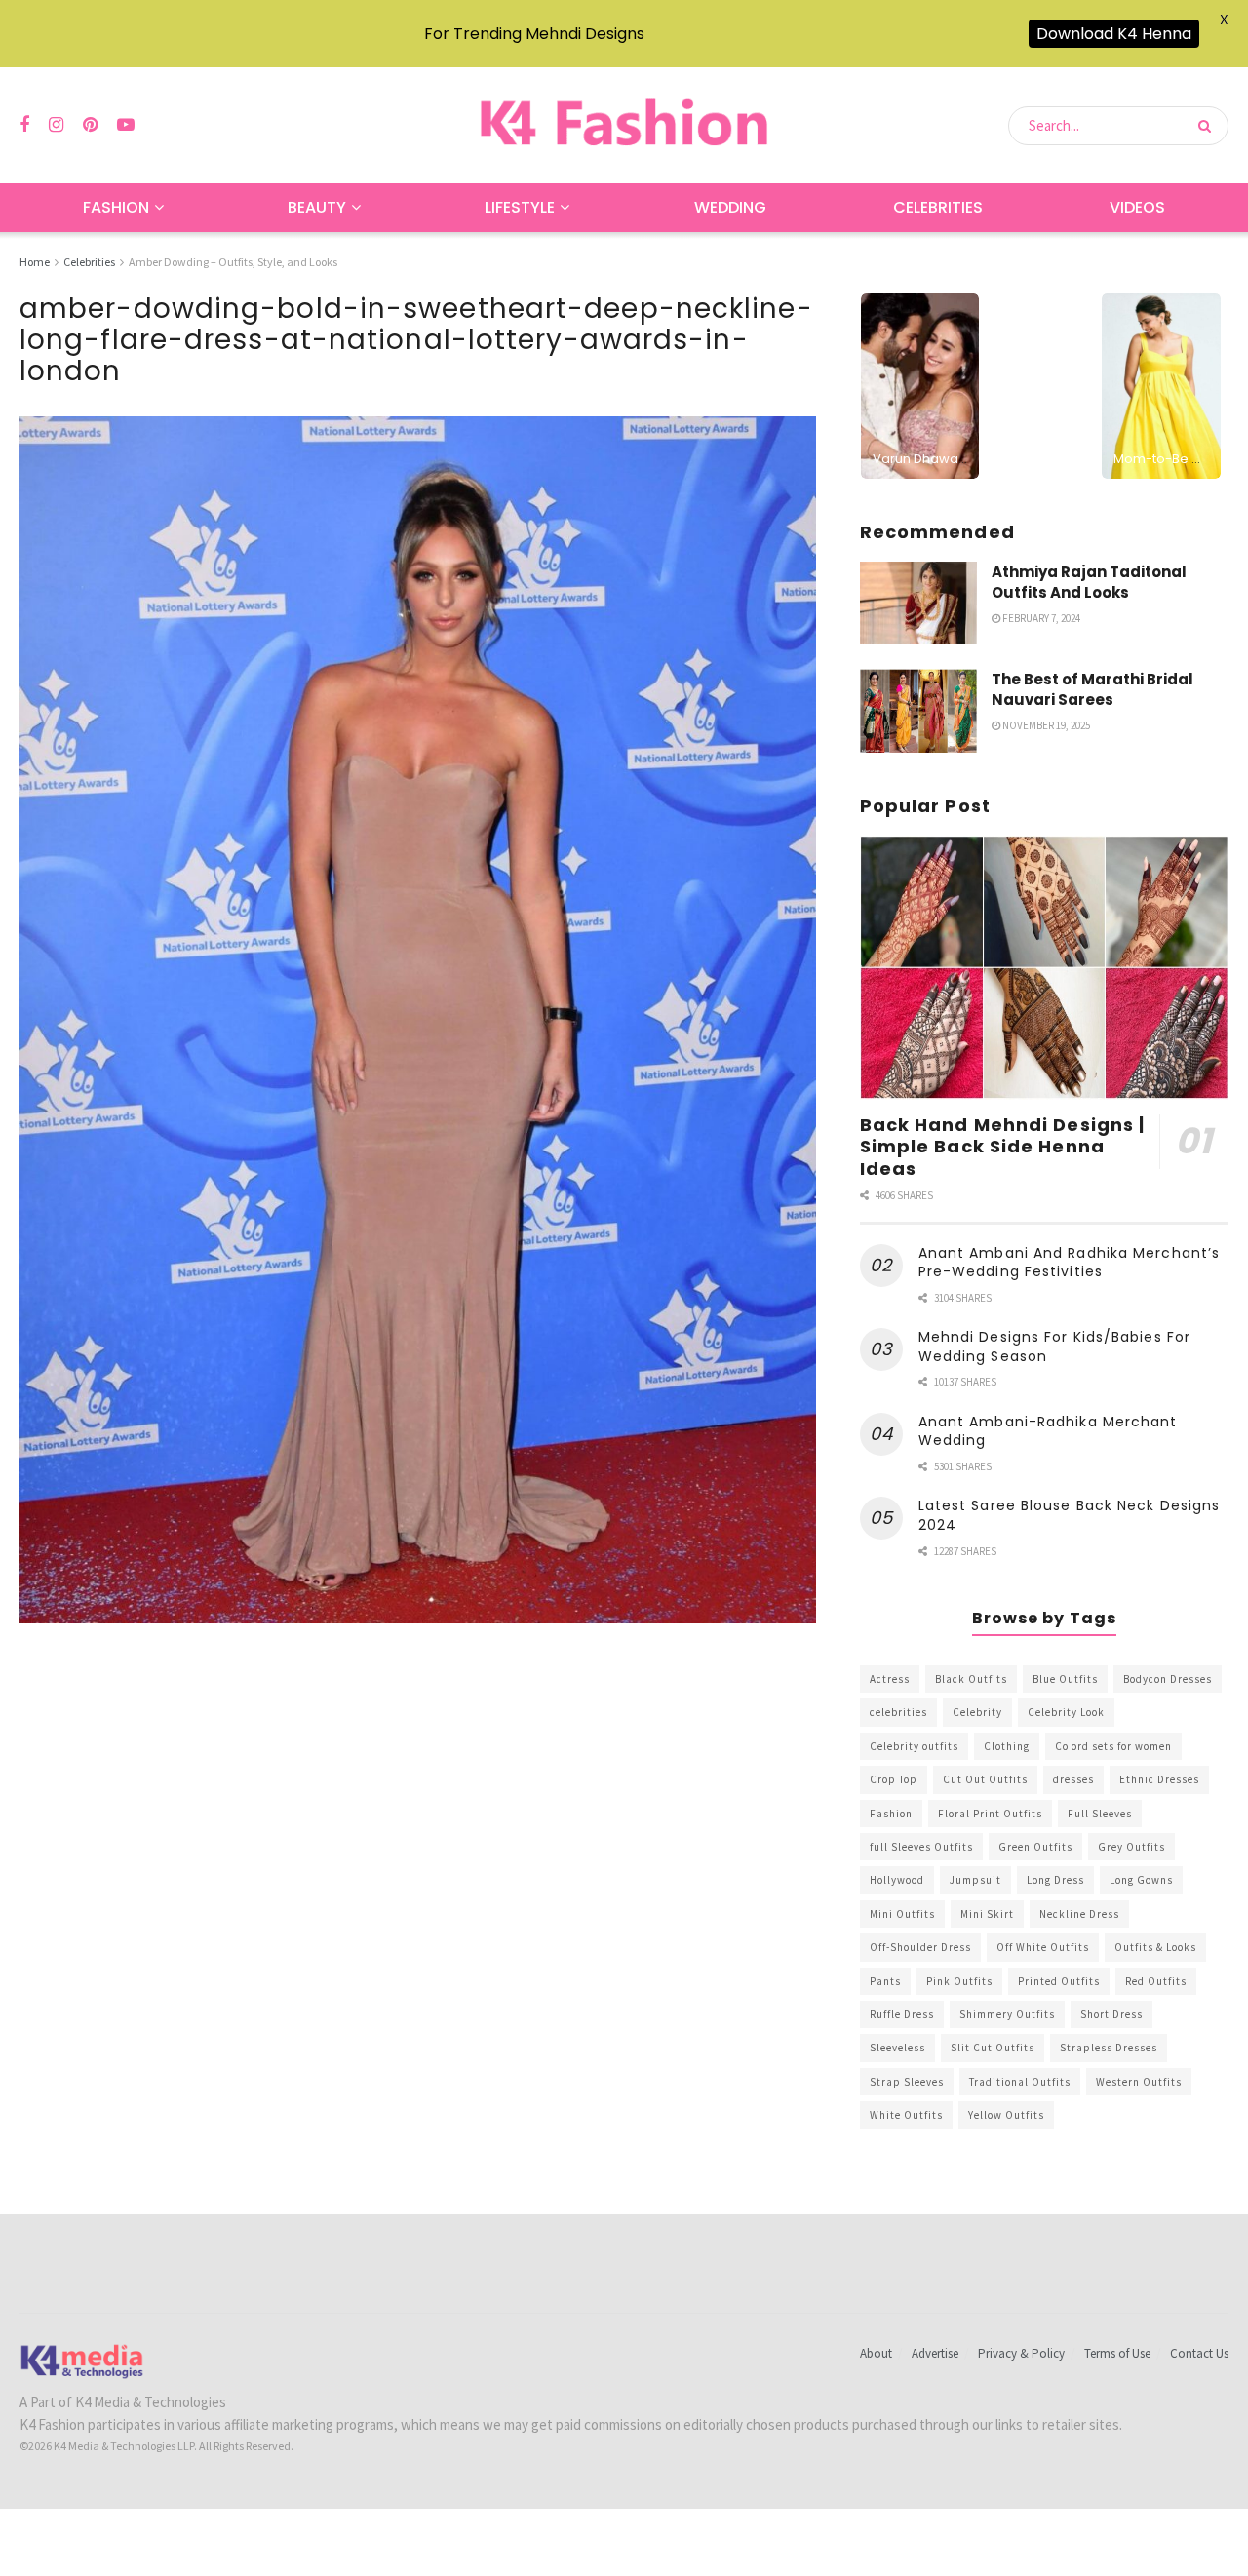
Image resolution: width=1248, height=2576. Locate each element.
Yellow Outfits (1006, 2115)
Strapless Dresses (1109, 2048)
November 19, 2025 (1045, 725)
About (876, 2353)
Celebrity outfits (914, 1746)
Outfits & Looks (1155, 1947)
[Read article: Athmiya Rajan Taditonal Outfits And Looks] (918, 604)
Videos (1137, 207)
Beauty (317, 207)
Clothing (1007, 1746)
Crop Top (894, 1779)
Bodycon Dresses (1168, 1679)
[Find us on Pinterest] (90, 125)
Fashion (116, 207)
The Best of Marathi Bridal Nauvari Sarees (1092, 689)
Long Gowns (1141, 1880)
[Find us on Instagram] (56, 125)
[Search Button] (1209, 126)
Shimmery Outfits (1007, 2014)
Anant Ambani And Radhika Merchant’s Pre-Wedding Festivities (1070, 1263)
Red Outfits (1156, 1981)
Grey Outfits (1131, 1847)
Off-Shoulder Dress (920, 1947)
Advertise (935, 2353)
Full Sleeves (1100, 1814)
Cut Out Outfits (985, 1779)
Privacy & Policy (1021, 2353)
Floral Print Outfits (990, 1814)
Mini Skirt (987, 1914)
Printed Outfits (1059, 1981)
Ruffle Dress (902, 2014)
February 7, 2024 (1040, 618)
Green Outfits (1035, 1847)
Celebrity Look (1066, 1712)
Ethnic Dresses (1159, 1779)
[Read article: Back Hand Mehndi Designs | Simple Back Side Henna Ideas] (1044, 968)
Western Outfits (1139, 2082)
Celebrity (977, 1712)
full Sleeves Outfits (921, 1847)
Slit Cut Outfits (993, 2048)
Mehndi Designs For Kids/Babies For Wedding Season (1054, 1347)
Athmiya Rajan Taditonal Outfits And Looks (1089, 582)
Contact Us (1199, 2353)
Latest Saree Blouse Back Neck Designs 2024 (1070, 1515)
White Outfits (906, 2115)
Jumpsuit (975, 1880)
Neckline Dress (1079, 1914)
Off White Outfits (1043, 1947)
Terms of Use (1117, 2353)
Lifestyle (520, 207)
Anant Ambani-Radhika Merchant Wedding (1048, 1431)
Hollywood (897, 1880)
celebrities (898, 1712)
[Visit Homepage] (624, 125)
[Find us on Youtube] (126, 125)
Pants (885, 1981)
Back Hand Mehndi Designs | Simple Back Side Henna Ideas (1003, 1147)
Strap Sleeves (907, 2082)
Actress (890, 1679)
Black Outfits (971, 1679)
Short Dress (1111, 2014)
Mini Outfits (902, 1914)
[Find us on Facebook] (24, 125)
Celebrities (938, 207)
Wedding (730, 207)
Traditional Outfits (1020, 2082)
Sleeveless (897, 2048)
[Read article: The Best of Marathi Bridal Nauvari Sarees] (918, 711)
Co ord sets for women (1113, 1746)
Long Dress (1055, 1880)
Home (35, 262)
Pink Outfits (959, 1981)
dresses (1073, 1779)
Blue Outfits (1065, 1679)
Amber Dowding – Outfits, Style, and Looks (233, 262)
